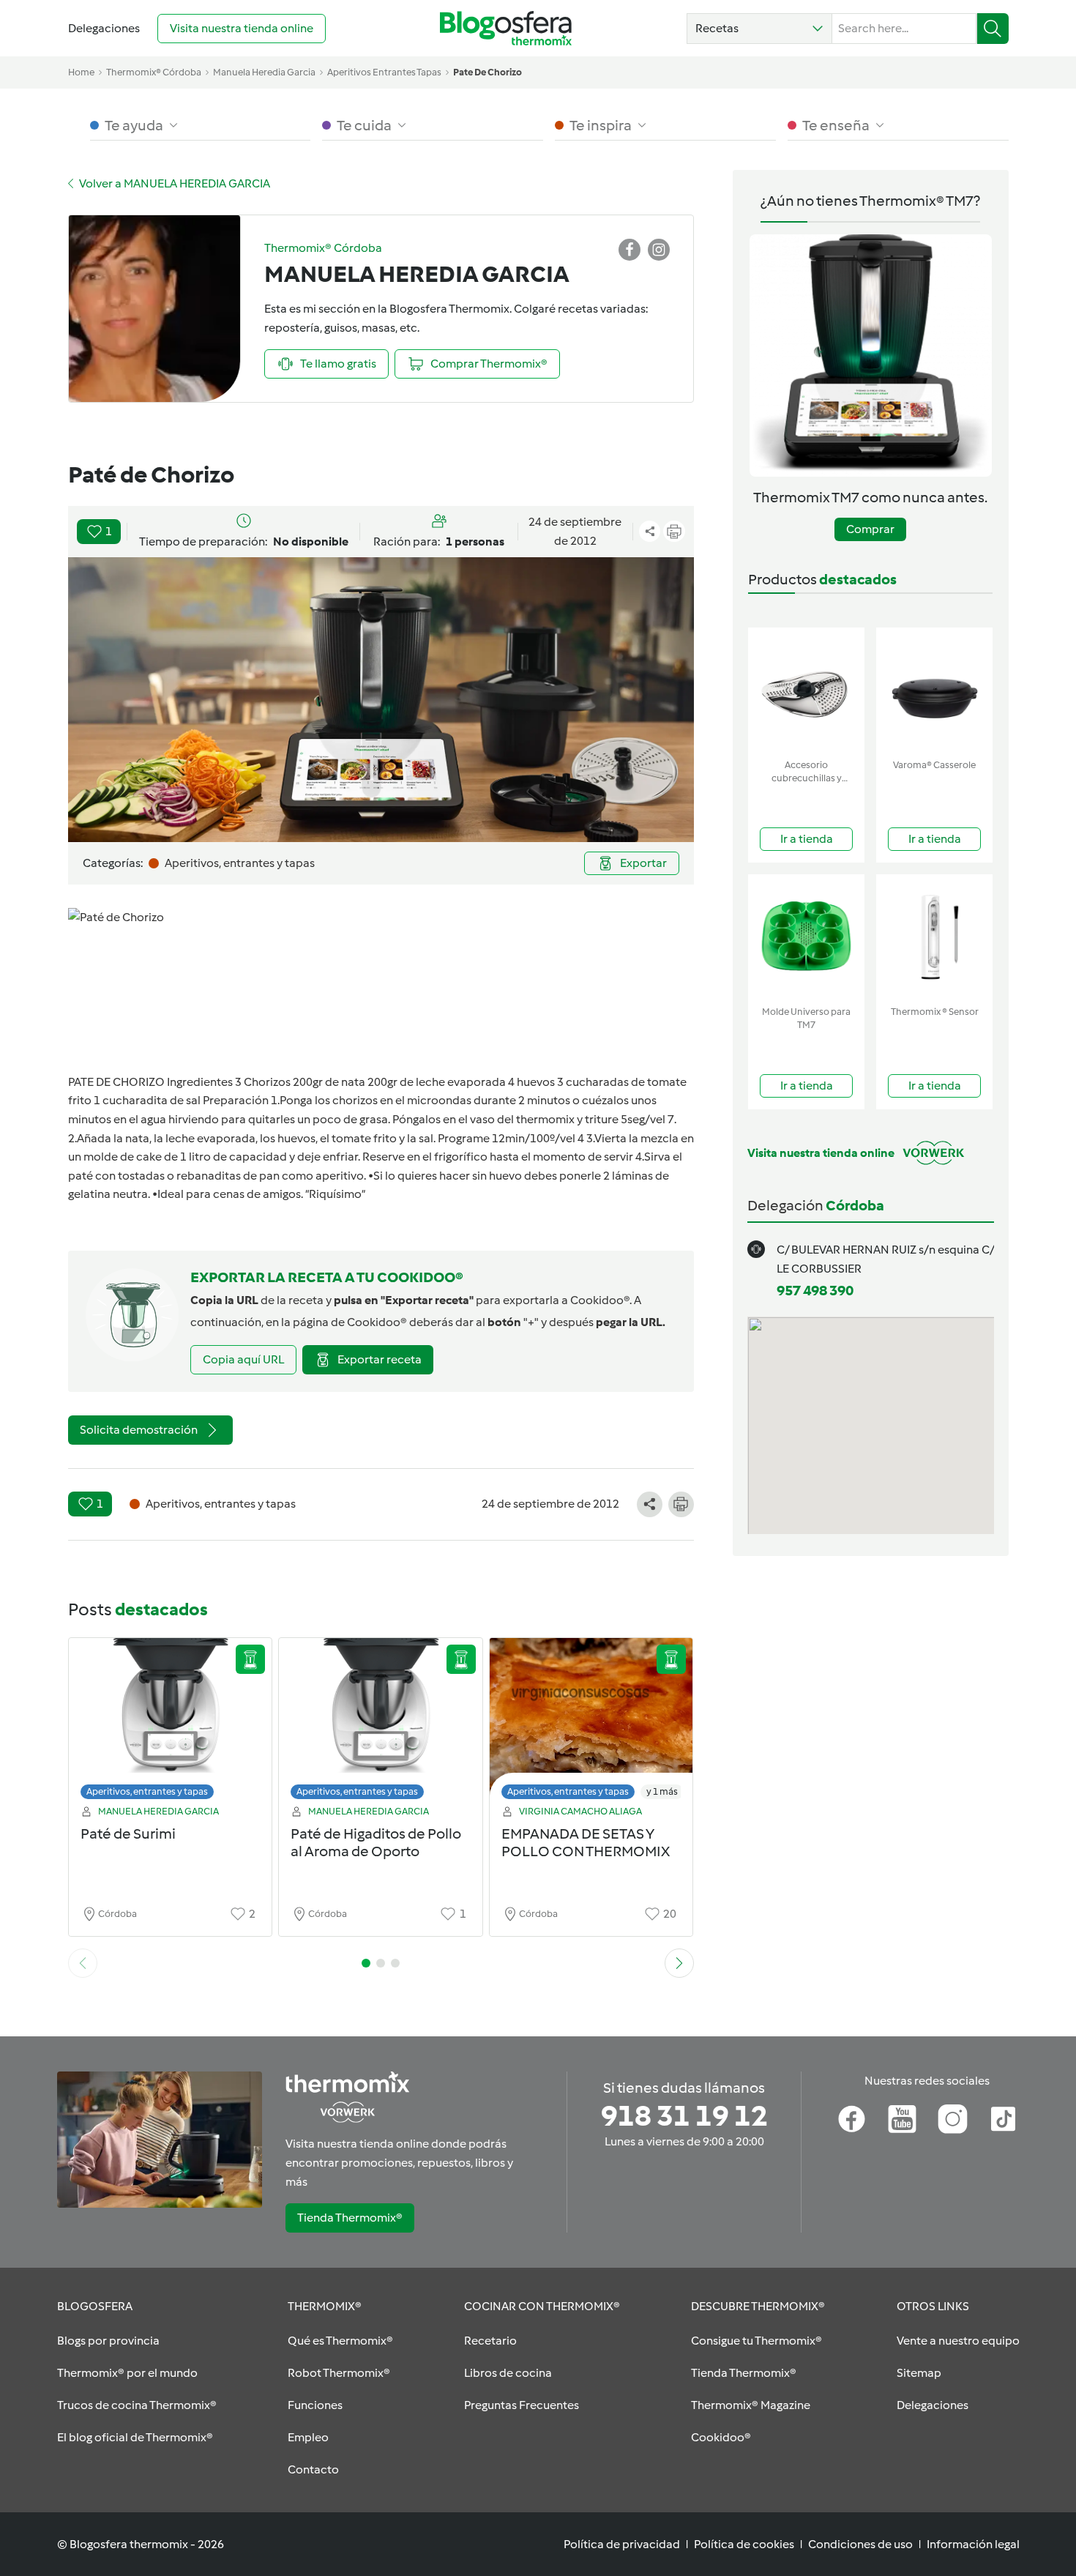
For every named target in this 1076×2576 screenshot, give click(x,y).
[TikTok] (1003, 2119)
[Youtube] (902, 2119)
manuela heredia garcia (264, 72)
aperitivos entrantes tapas (384, 72)
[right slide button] (679, 1963)
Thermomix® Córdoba (154, 72)
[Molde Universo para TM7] (806, 937)
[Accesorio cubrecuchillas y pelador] (806, 690)
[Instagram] (953, 2119)
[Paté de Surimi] (171, 1723)
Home (81, 72)
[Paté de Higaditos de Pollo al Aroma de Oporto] (381, 1723)
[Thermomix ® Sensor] (934, 937)
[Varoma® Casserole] (934, 690)
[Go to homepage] (506, 28)
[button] (759, 29)
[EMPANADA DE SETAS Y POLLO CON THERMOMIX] (591, 1723)
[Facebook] (852, 2119)
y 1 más (662, 1791)
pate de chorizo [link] (487, 72)
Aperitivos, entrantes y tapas (147, 1791)
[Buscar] (993, 29)
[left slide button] (83, 1963)
